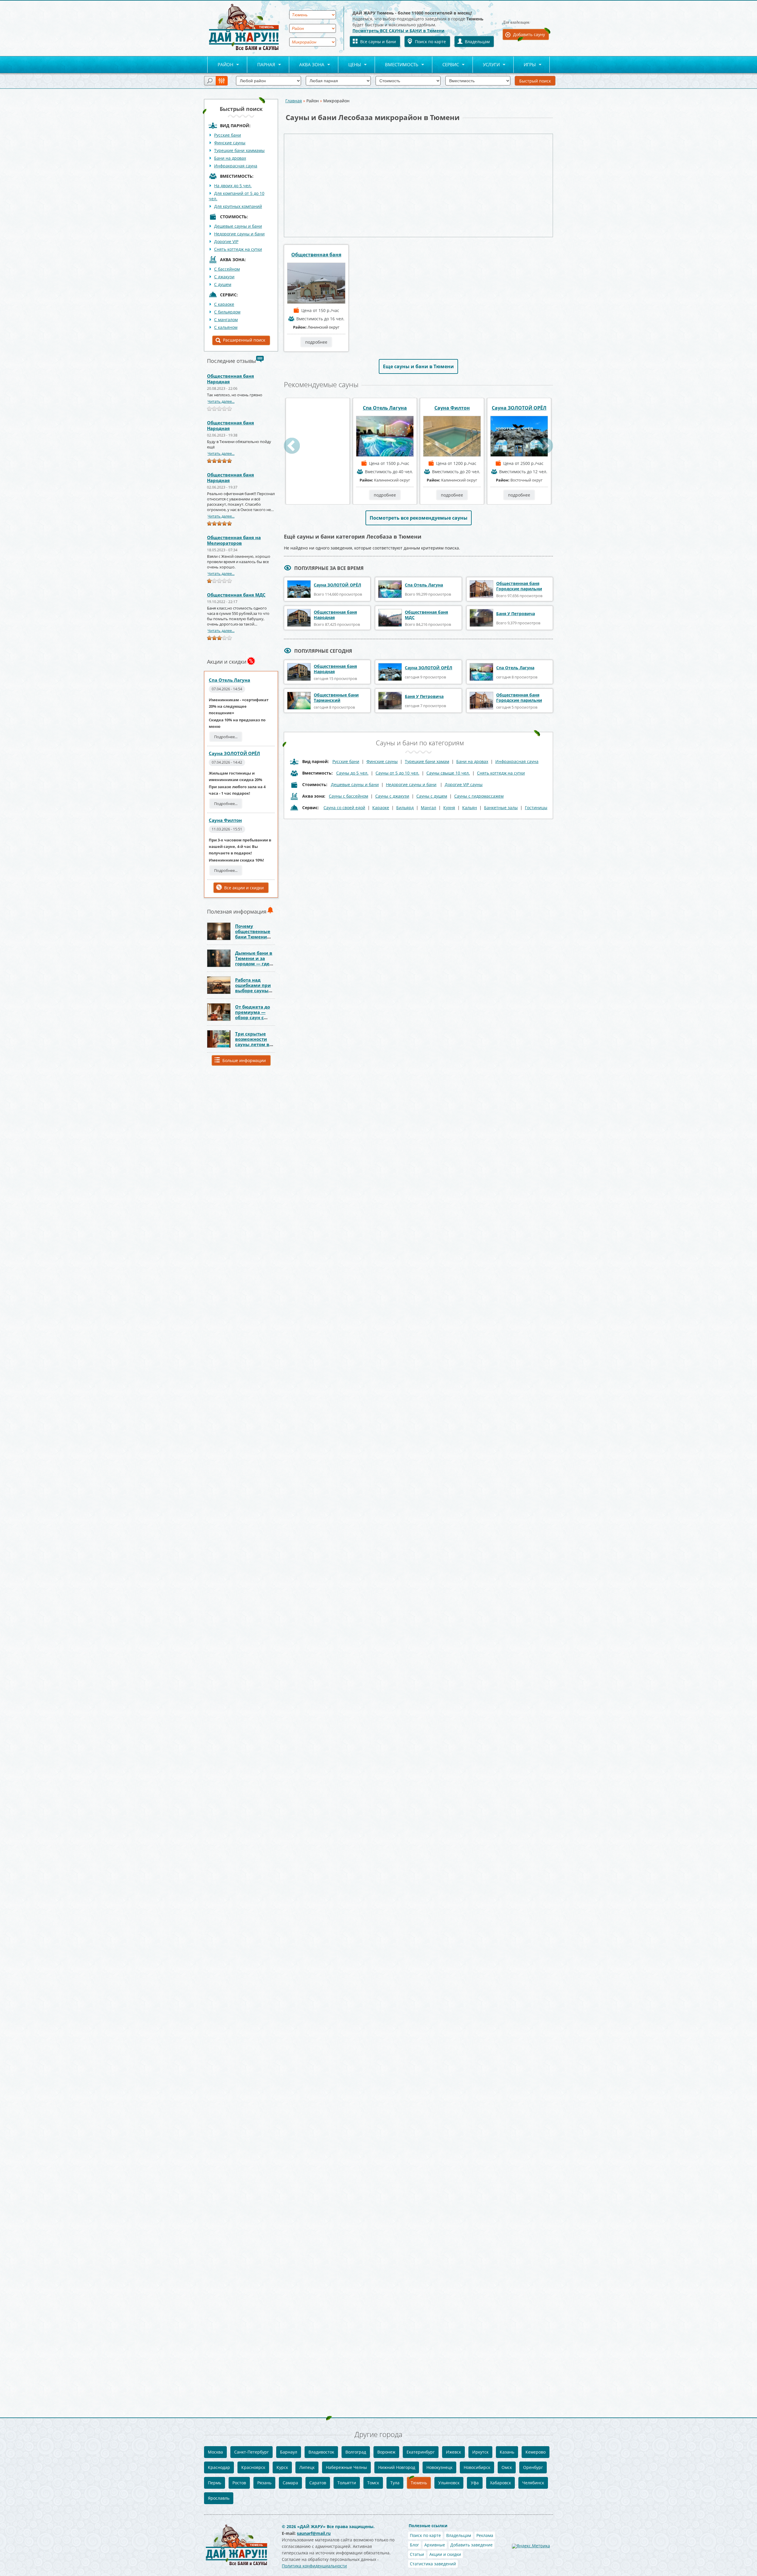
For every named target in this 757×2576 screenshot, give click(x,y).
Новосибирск (477, 2467)
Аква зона (307, 65)
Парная (261, 65)
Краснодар (219, 2467)
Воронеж (386, 2452)
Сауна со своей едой (344, 808)
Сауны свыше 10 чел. (448, 773)
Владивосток (321, 2452)
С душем (223, 284)
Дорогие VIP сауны (464, 784)
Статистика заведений (433, 2564)
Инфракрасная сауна (236, 166)
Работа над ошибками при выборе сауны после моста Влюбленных (253, 990)
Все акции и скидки (244, 888)
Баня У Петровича (516, 614)
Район (220, 65)
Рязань (264, 2483)
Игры (525, 65)
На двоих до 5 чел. (233, 186)
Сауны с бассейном (348, 796)
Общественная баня (316, 255)
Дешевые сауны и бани (238, 226)
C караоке (224, 304)
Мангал (428, 808)
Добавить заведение (471, 2545)
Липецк (307, 2467)
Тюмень (419, 2483)
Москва (215, 2452)
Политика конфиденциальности (314, 2566)
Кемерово (536, 2452)
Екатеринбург (421, 2452)
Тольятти (347, 2483)
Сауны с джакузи (392, 796)
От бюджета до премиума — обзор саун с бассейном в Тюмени (253, 1017)
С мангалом (226, 320)
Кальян (470, 808)
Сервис (446, 65)
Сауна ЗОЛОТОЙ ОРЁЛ (234, 753)
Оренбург (533, 2467)
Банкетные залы (501, 808)
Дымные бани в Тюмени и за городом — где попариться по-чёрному (254, 964)
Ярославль (219, 2498)
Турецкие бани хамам (427, 761)
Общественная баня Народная (231, 379)
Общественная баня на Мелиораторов (234, 540)
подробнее (316, 342)
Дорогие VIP (226, 241)
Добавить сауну (529, 34)
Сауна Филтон (225, 820)
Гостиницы (536, 808)
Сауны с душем (432, 796)
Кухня (449, 808)
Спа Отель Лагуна (229, 680)
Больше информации (244, 1060)
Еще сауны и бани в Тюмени (418, 366)
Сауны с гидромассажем (479, 796)
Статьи (417, 2554)
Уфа (475, 2483)
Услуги (486, 65)
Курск (282, 2467)
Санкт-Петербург (251, 2452)
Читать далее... (221, 401)
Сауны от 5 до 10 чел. (397, 773)
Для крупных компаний (238, 206)
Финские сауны (230, 143)
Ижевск (453, 2452)
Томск (373, 2483)
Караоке (381, 808)
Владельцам (477, 42)
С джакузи (224, 277)
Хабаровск (500, 2483)
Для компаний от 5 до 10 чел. (237, 196)
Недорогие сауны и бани (239, 234)
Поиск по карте (430, 42)
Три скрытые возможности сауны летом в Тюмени (252, 1042)
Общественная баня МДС (236, 595)
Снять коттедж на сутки (238, 249)
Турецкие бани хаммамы (239, 150)
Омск (507, 2467)
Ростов (239, 2483)
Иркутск (480, 2452)
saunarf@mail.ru (314, 2533)
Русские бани (228, 135)
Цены (350, 65)
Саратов (318, 2483)
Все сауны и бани (378, 42)
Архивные (435, 2545)
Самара (290, 2483)
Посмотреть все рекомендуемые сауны (419, 518)
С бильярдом (227, 312)
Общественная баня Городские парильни (519, 586)
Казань (507, 2452)
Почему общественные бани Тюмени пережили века (253, 934)
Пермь (215, 2483)
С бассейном (227, 269)
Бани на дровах (230, 158)
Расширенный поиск (244, 340)
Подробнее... (226, 737)
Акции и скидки (445, 2554)
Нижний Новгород (397, 2467)
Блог (414, 2545)
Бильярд (405, 808)
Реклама (485, 2535)
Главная (294, 101)
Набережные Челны (346, 2467)
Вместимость (397, 65)
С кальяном (226, 327)
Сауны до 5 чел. (352, 773)
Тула (395, 2483)
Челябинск (533, 2483)
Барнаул (289, 2452)
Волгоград (356, 2452)
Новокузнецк (439, 2467)
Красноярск (253, 2467)
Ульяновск (449, 2483)
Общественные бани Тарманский (336, 698)
